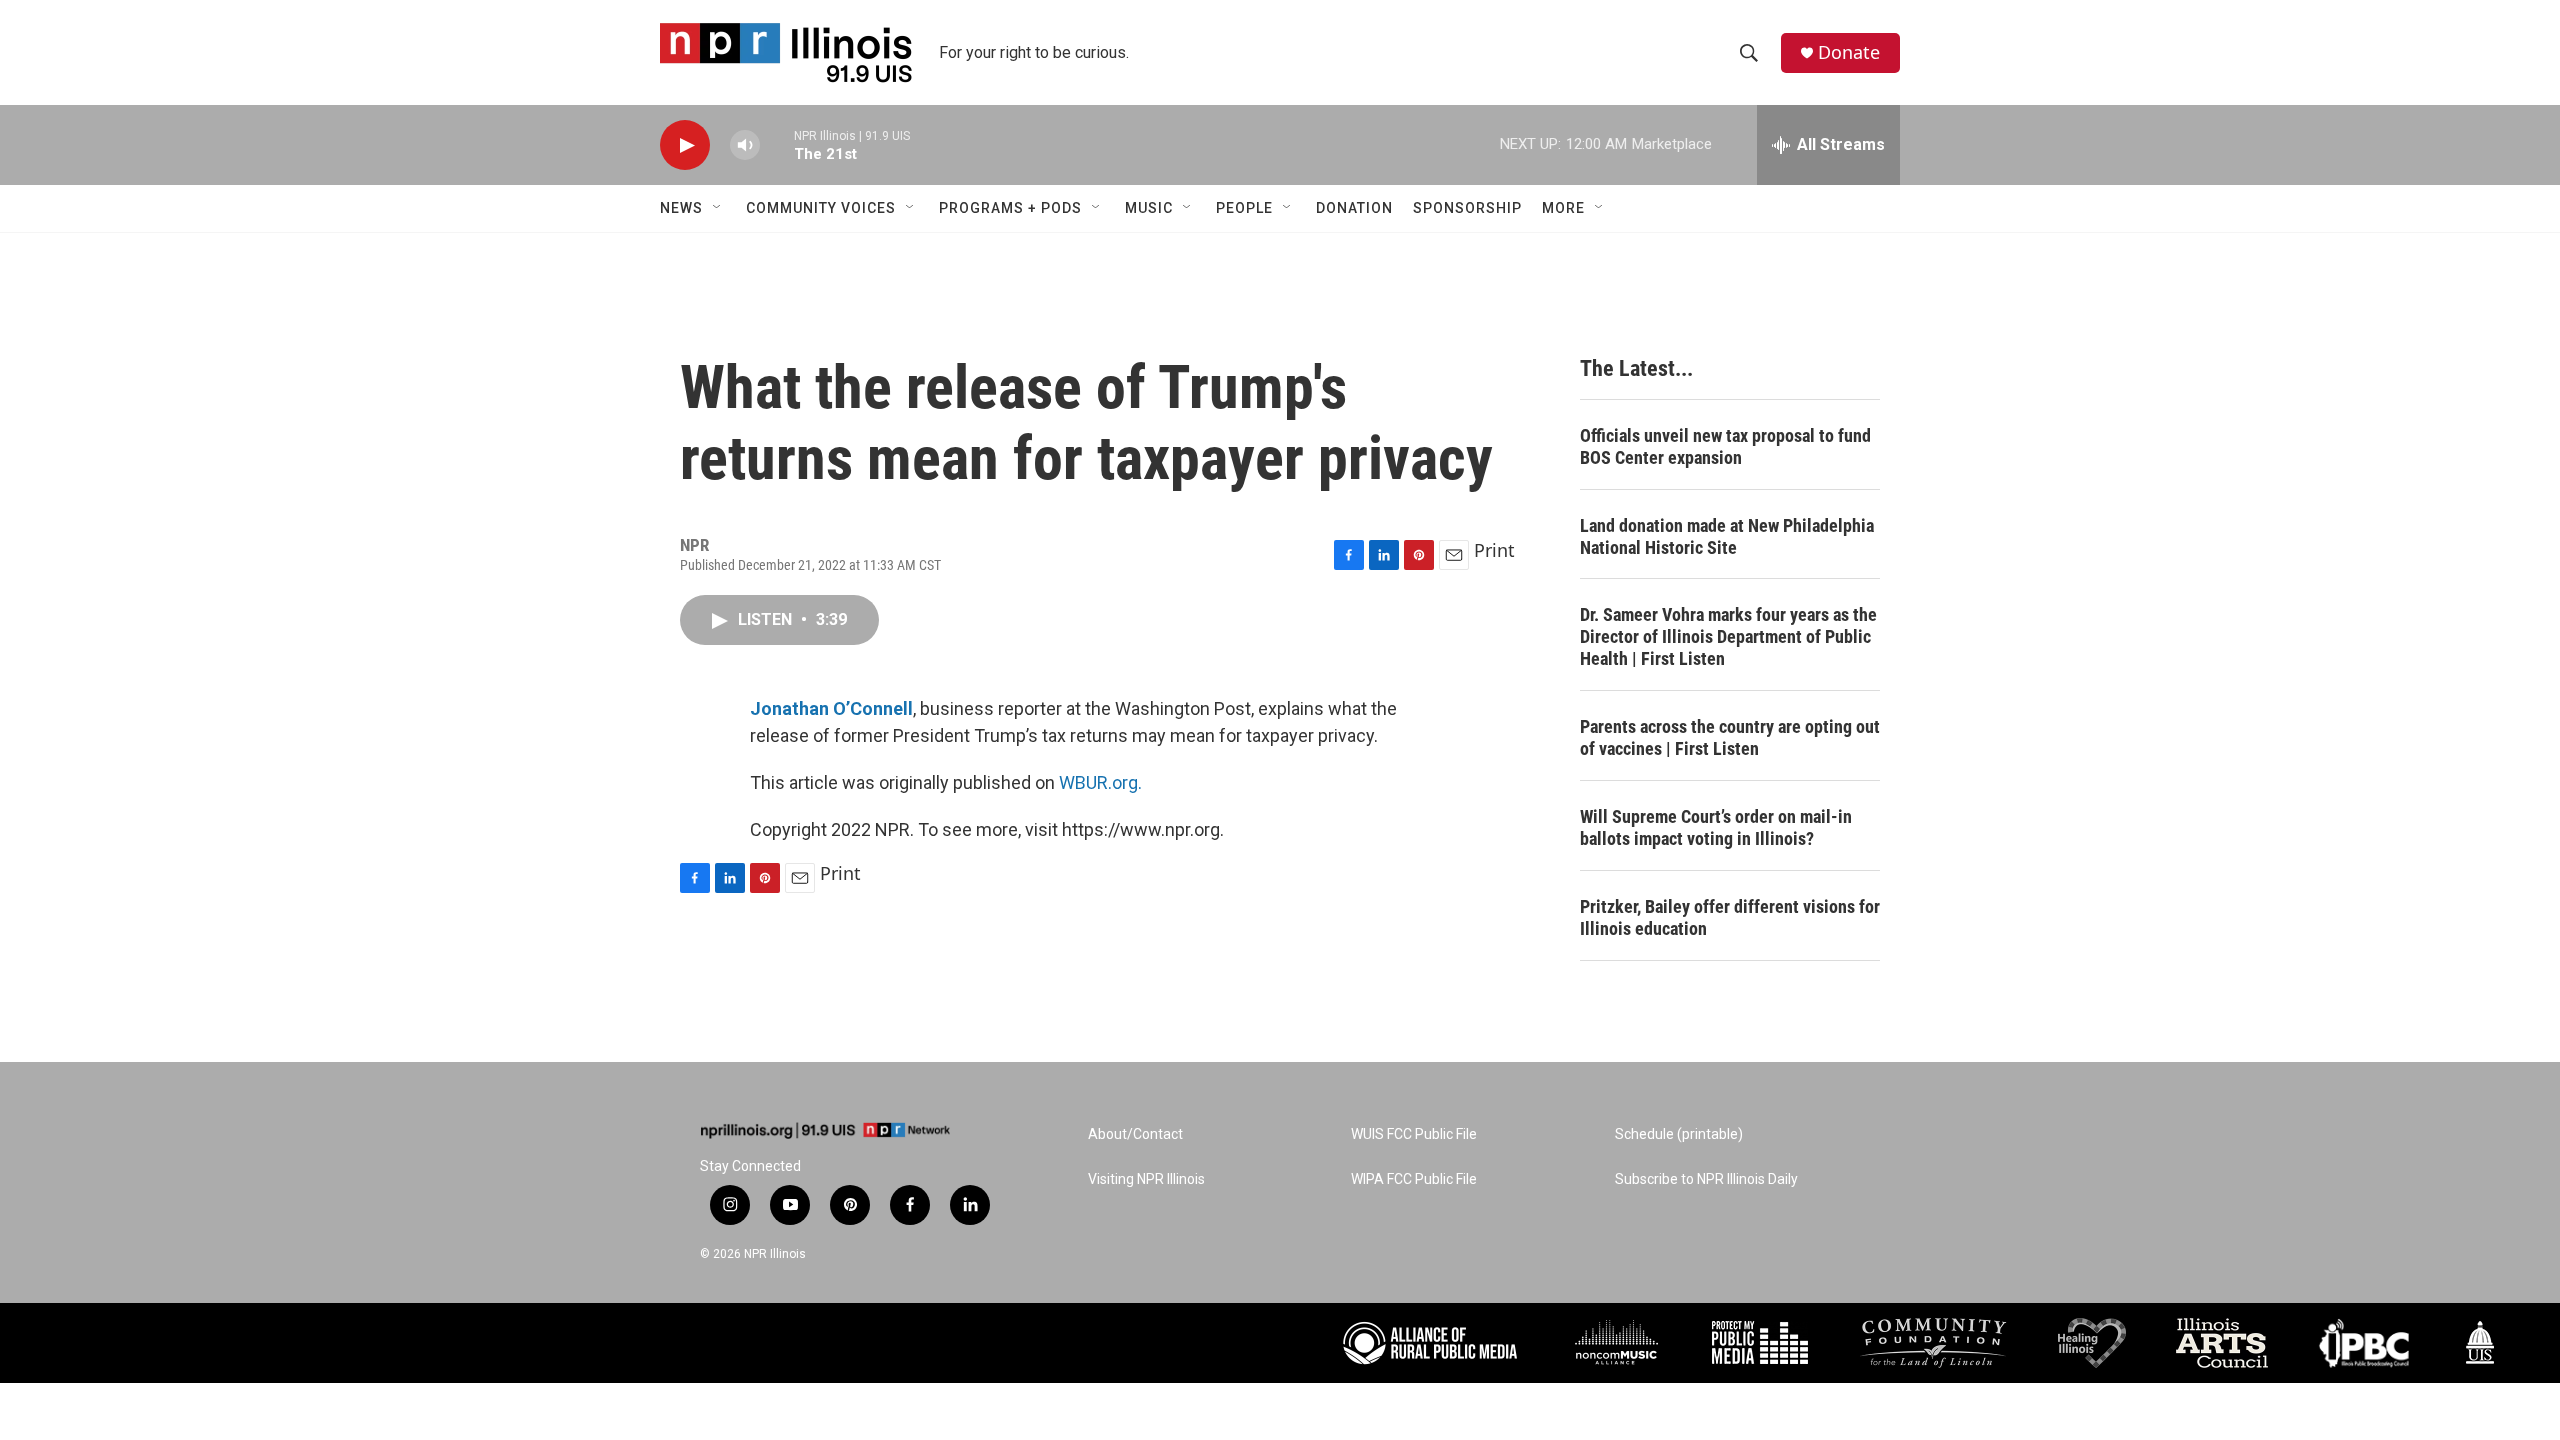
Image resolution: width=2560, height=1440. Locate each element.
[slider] (777, 144)
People (1244, 208)
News (681, 208)
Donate (1849, 52)
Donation (1354, 208)
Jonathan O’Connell (831, 708)
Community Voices (821, 208)
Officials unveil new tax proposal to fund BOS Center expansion (1725, 446)
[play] (685, 145)
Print (1494, 550)
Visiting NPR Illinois (1146, 1179)
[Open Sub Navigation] (718, 208)
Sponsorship (1467, 208)
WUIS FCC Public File (1414, 1134)
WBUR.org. (1100, 782)
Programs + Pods (1010, 208)
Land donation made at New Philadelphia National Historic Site (1727, 536)
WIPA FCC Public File (1414, 1179)
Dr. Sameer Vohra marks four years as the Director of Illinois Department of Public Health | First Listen (1728, 636)
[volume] (745, 145)
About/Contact (1135, 1134)
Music (1149, 208)
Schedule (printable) (1679, 1134)
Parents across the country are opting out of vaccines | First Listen (1730, 737)
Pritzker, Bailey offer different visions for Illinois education (1730, 917)
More (1563, 208)
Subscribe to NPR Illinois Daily (1706, 1179)
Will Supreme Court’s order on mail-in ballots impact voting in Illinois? (1716, 827)
